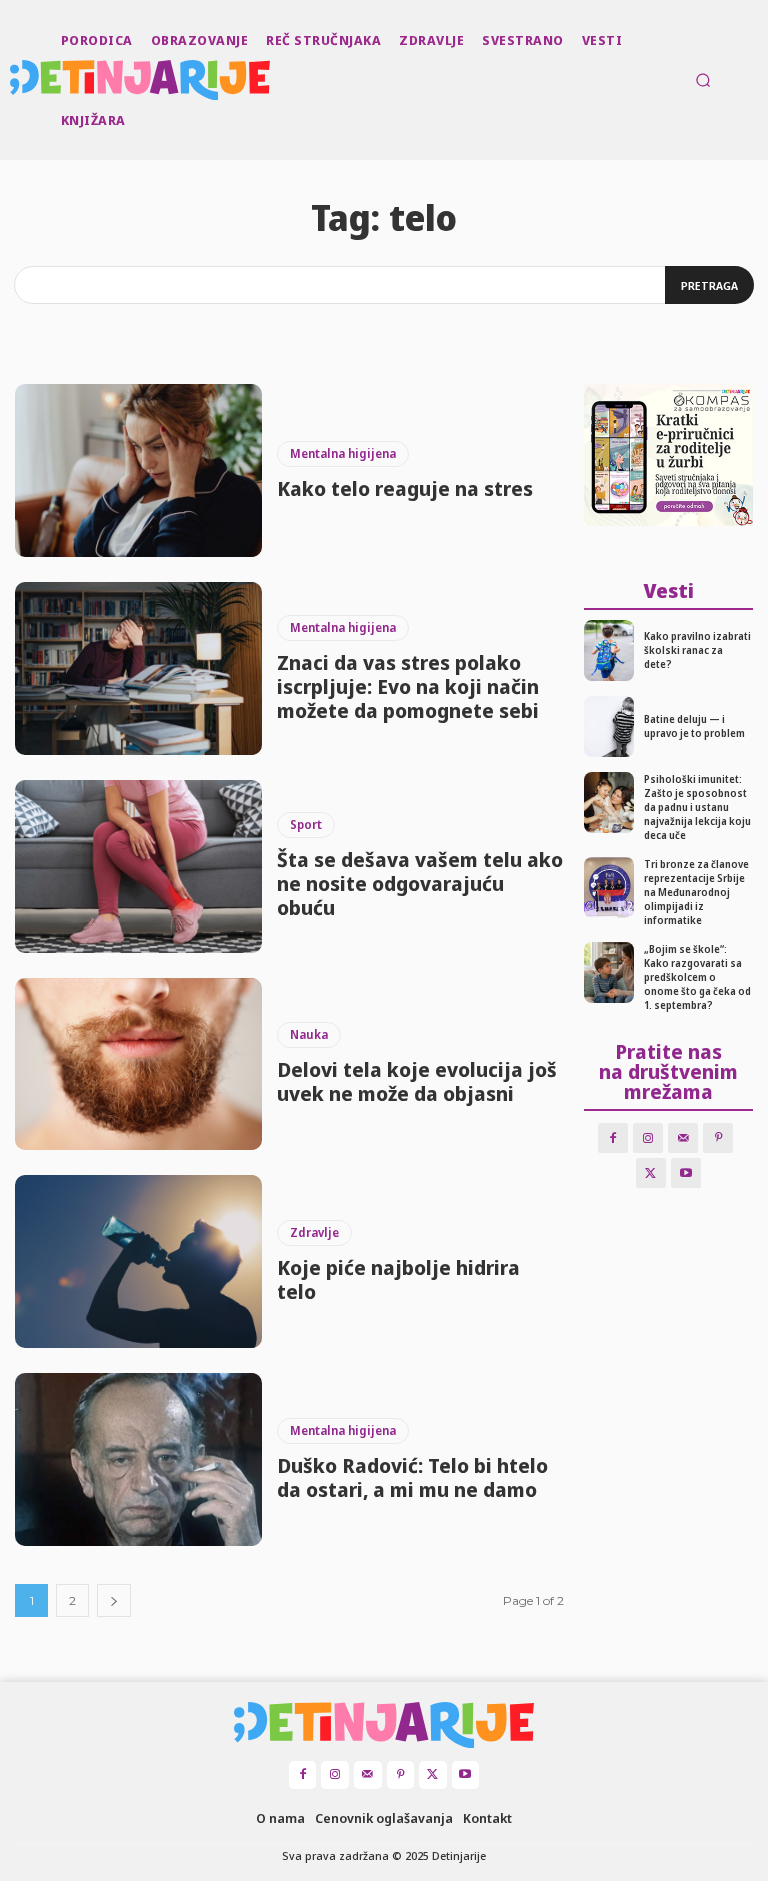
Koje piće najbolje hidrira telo (398, 1279)
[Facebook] (613, 1138)
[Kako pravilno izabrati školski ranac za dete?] (609, 650)
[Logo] (12, 80)
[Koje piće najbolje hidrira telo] (138, 1261)
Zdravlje (314, 1232)
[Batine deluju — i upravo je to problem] (609, 726)
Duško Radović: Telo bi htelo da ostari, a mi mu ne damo (412, 1477)
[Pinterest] (718, 1138)
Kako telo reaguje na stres (405, 488)
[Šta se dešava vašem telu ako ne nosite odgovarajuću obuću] (138, 866)
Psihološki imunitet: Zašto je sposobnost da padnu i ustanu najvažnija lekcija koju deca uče (697, 807)
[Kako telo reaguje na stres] (138, 470)
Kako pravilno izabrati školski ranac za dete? (697, 650)
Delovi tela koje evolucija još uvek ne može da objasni (417, 1081)
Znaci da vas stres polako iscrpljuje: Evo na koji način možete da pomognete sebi (408, 686)
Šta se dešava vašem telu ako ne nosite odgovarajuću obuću (420, 883)
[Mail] (683, 1138)
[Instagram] (648, 1138)
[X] (651, 1173)
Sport (306, 824)
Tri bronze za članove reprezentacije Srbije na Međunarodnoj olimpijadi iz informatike (696, 892)
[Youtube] (686, 1173)
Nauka (309, 1034)
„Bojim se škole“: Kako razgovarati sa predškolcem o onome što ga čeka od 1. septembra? (697, 977)
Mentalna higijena (343, 453)
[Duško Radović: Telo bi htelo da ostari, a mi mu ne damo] (138, 1459)
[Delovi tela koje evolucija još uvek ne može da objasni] (138, 1064)
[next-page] (114, 1600)
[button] (703, 80)
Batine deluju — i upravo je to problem (694, 726)
